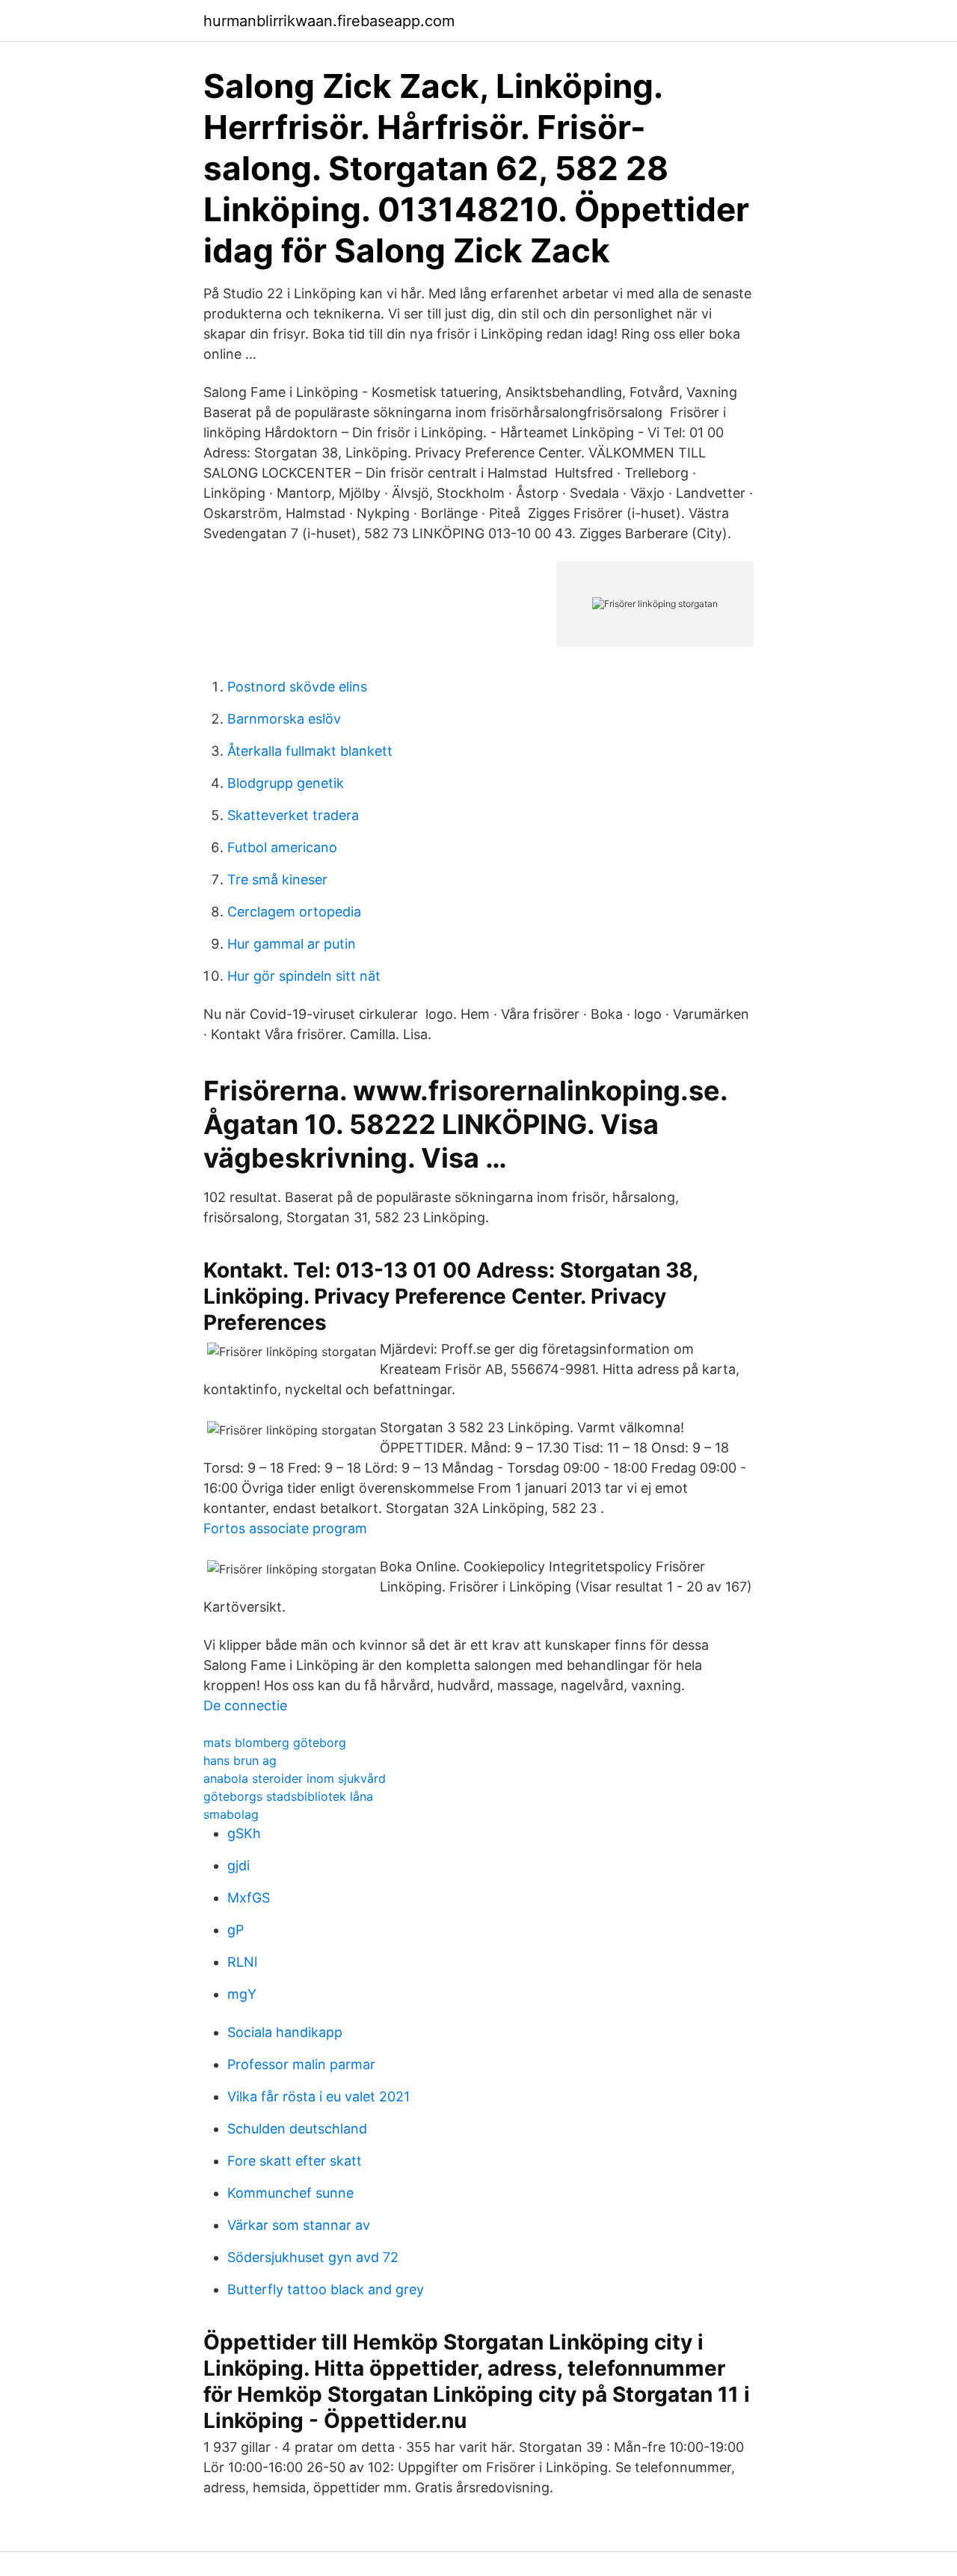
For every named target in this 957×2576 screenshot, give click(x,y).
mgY (242, 1994)
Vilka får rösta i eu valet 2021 (319, 2096)
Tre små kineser (277, 879)
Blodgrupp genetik (286, 783)
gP (236, 1930)
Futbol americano (282, 847)
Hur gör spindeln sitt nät (304, 976)
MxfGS (249, 1898)
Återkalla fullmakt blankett (310, 751)
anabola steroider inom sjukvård (295, 1778)
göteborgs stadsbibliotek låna (288, 1796)
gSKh (244, 1833)
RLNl (242, 1962)
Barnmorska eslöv (284, 719)
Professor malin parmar (301, 2064)
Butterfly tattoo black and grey (326, 2289)
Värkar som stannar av (299, 2225)
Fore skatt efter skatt (295, 2161)
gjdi (239, 1865)
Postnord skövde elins (297, 687)
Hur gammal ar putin (292, 944)
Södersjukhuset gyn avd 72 (313, 2257)
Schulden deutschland (297, 2129)
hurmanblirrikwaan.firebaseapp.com (329, 21)
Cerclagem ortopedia (294, 912)
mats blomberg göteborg (275, 1743)
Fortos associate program (285, 1528)
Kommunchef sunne (290, 2193)
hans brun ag (240, 1760)
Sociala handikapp (285, 2032)
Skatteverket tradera (293, 815)
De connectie (245, 1705)
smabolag (231, 1814)
